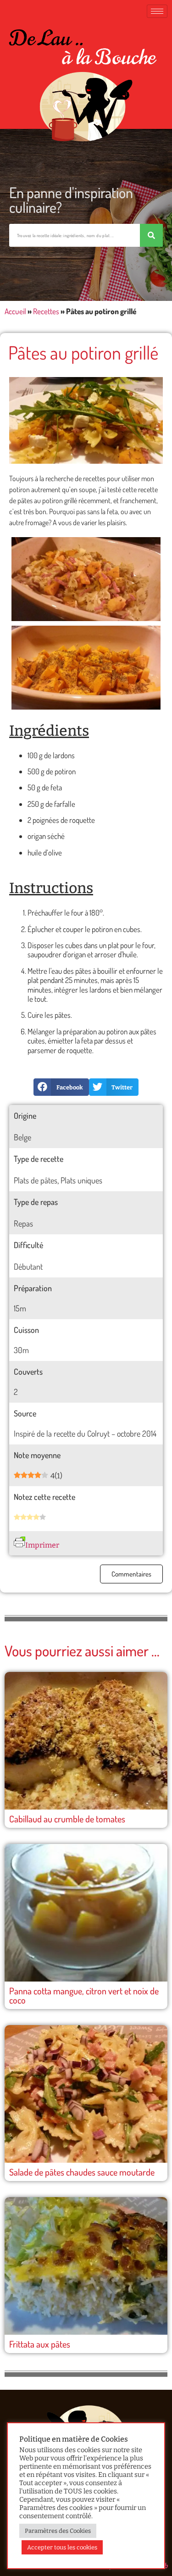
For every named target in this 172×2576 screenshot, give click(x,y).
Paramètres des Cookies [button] (58, 2531)
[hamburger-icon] (157, 11)
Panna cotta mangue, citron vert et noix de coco (84, 1995)
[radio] (17, 1518)
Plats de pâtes (36, 1180)
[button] (61, 1087)
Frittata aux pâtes (40, 2344)
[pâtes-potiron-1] (86, 668)
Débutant (28, 1266)
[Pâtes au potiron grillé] (86, 420)
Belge (22, 1137)
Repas (23, 1223)
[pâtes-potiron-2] (86, 579)
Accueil (15, 311)
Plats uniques (81, 1180)
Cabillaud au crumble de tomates (67, 1819)
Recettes (46, 311)
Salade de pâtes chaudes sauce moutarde (82, 2172)
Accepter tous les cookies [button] (62, 2547)
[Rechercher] (151, 235)
